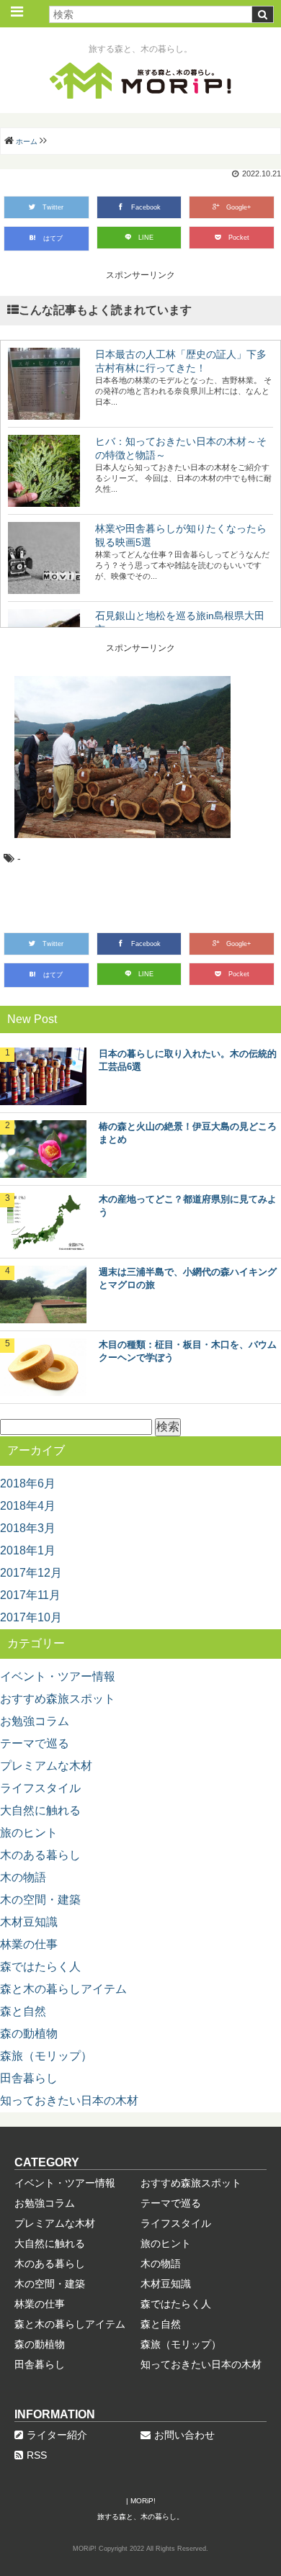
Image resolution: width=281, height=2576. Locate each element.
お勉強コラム (35, 1721)
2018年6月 (28, 1483)
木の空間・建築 (40, 1900)
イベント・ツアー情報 (58, 1676)
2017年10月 (31, 1617)
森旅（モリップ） (46, 2056)
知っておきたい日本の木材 (69, 2100)
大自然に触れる (40, 1810)
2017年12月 (31, 1573)
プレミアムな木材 (46, 1766)
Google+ (238, 207)
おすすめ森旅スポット (58, 1699)
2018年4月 (28, 1506)
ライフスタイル (40, 1788)
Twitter (53, 207)
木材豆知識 (29, 1922)
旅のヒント (29, 1833)
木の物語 (23, 1877)
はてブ (53, 238)
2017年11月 (30, 1595)
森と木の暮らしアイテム (63, 1989)
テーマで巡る (35, 1743)
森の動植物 (29, 2034)
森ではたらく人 (40, 1967)
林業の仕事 (29, 1944)
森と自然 (23, 2011)
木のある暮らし (40, 1855)
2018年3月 (28, 1528)
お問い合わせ (184, 2435)
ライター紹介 (57, 2435)
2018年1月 (28, 1550)
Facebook (146, 207)
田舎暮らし (29, 2078)
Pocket (239, 238)
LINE (146, 238)
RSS (37, 2455)
